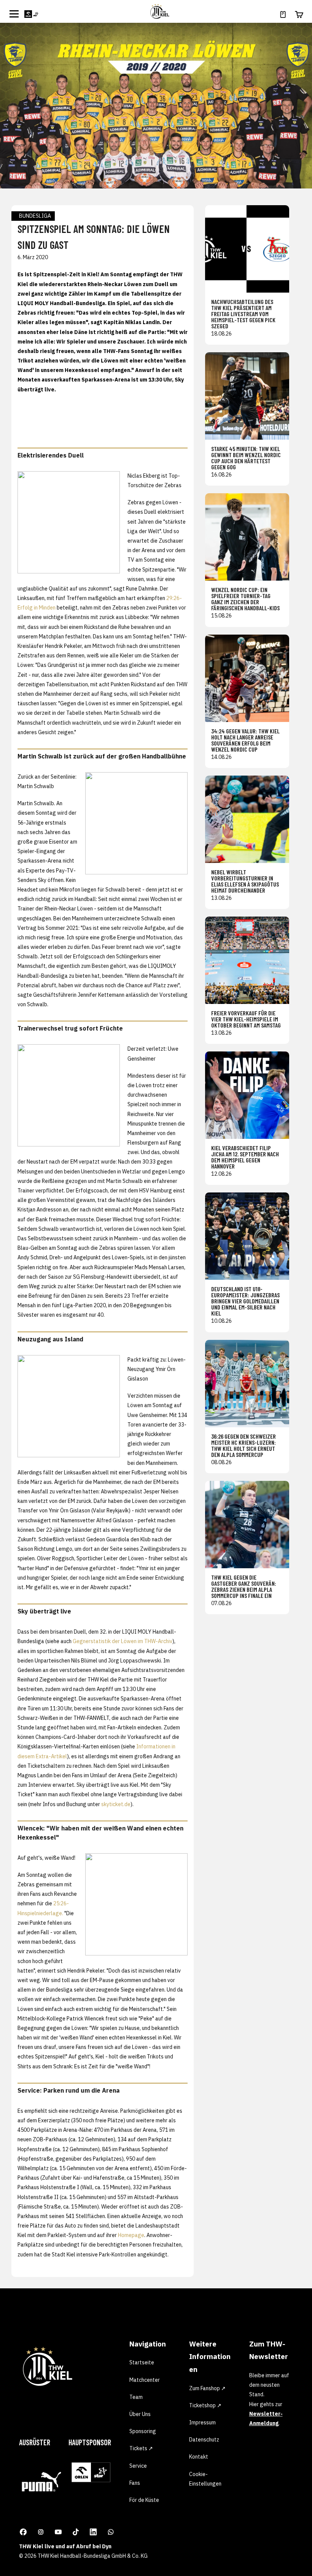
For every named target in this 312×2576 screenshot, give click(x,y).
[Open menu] (14, 14)
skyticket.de (116, 1804)
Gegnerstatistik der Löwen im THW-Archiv (123, 1641)
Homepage (131, 2235)
